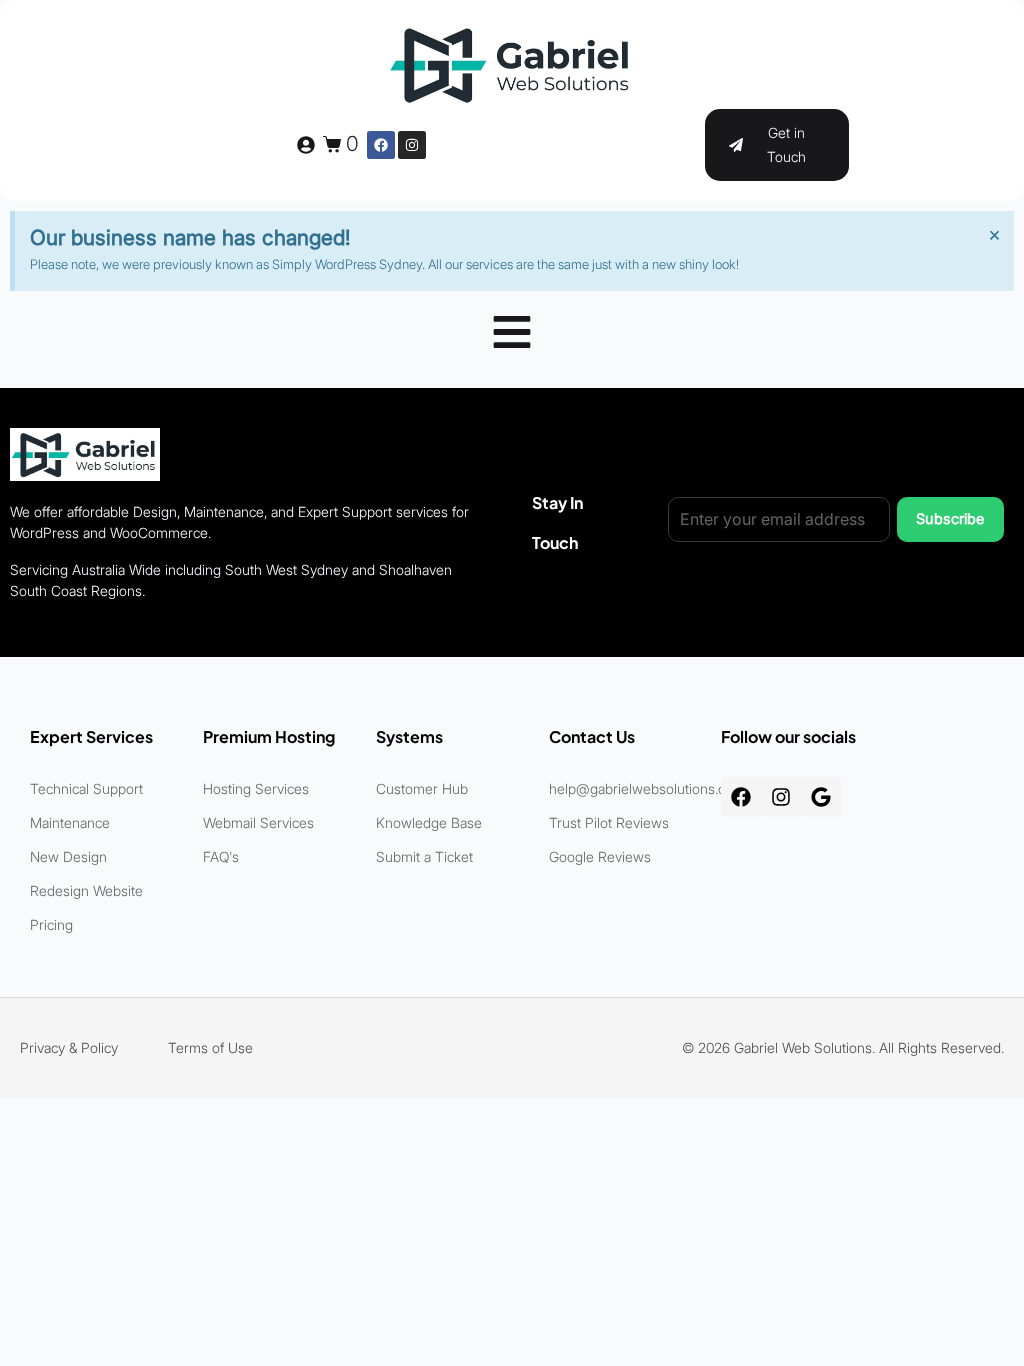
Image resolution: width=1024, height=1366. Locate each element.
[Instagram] (412, 145)
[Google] (821, 797)
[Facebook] (381, 145)
